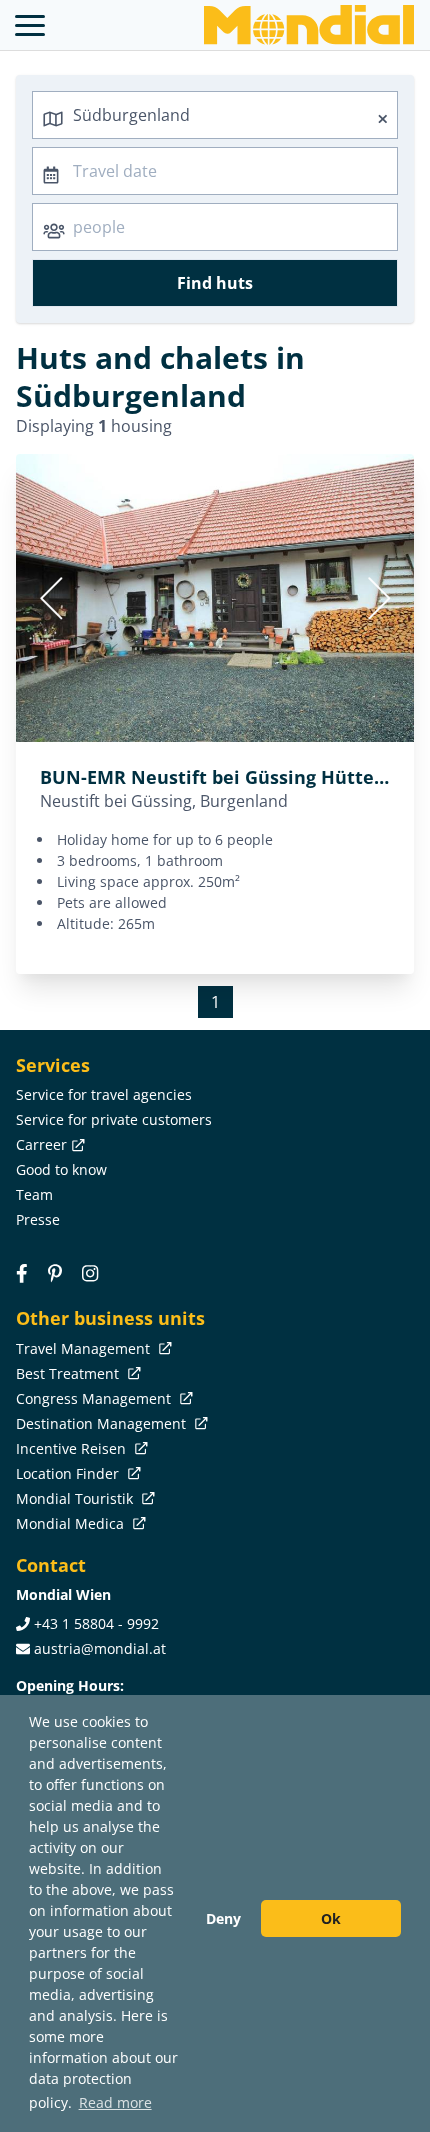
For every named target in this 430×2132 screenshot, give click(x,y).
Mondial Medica (72, 1523)
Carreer (41, 1144)
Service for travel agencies (104, 1094)
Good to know (61, 1169)
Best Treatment (69, 1373)
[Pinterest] (55, 1272)
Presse (38, 1219)
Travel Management (85, 1348)
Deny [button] (223, 1918)
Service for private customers (114, 1119)
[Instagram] (90, 1272)
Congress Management (95, 1398)
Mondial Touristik (76, 1498)
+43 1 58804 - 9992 (96, 1623)
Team (34, 1194)
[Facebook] (22, 1272)
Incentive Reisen (73, 1448)
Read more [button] (115, 2102)
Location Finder (69, 1473)
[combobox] (215, 115)
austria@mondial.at (100, 1648)
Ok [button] (331, 1918)
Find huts (215, 283)
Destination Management (103, 1423)
